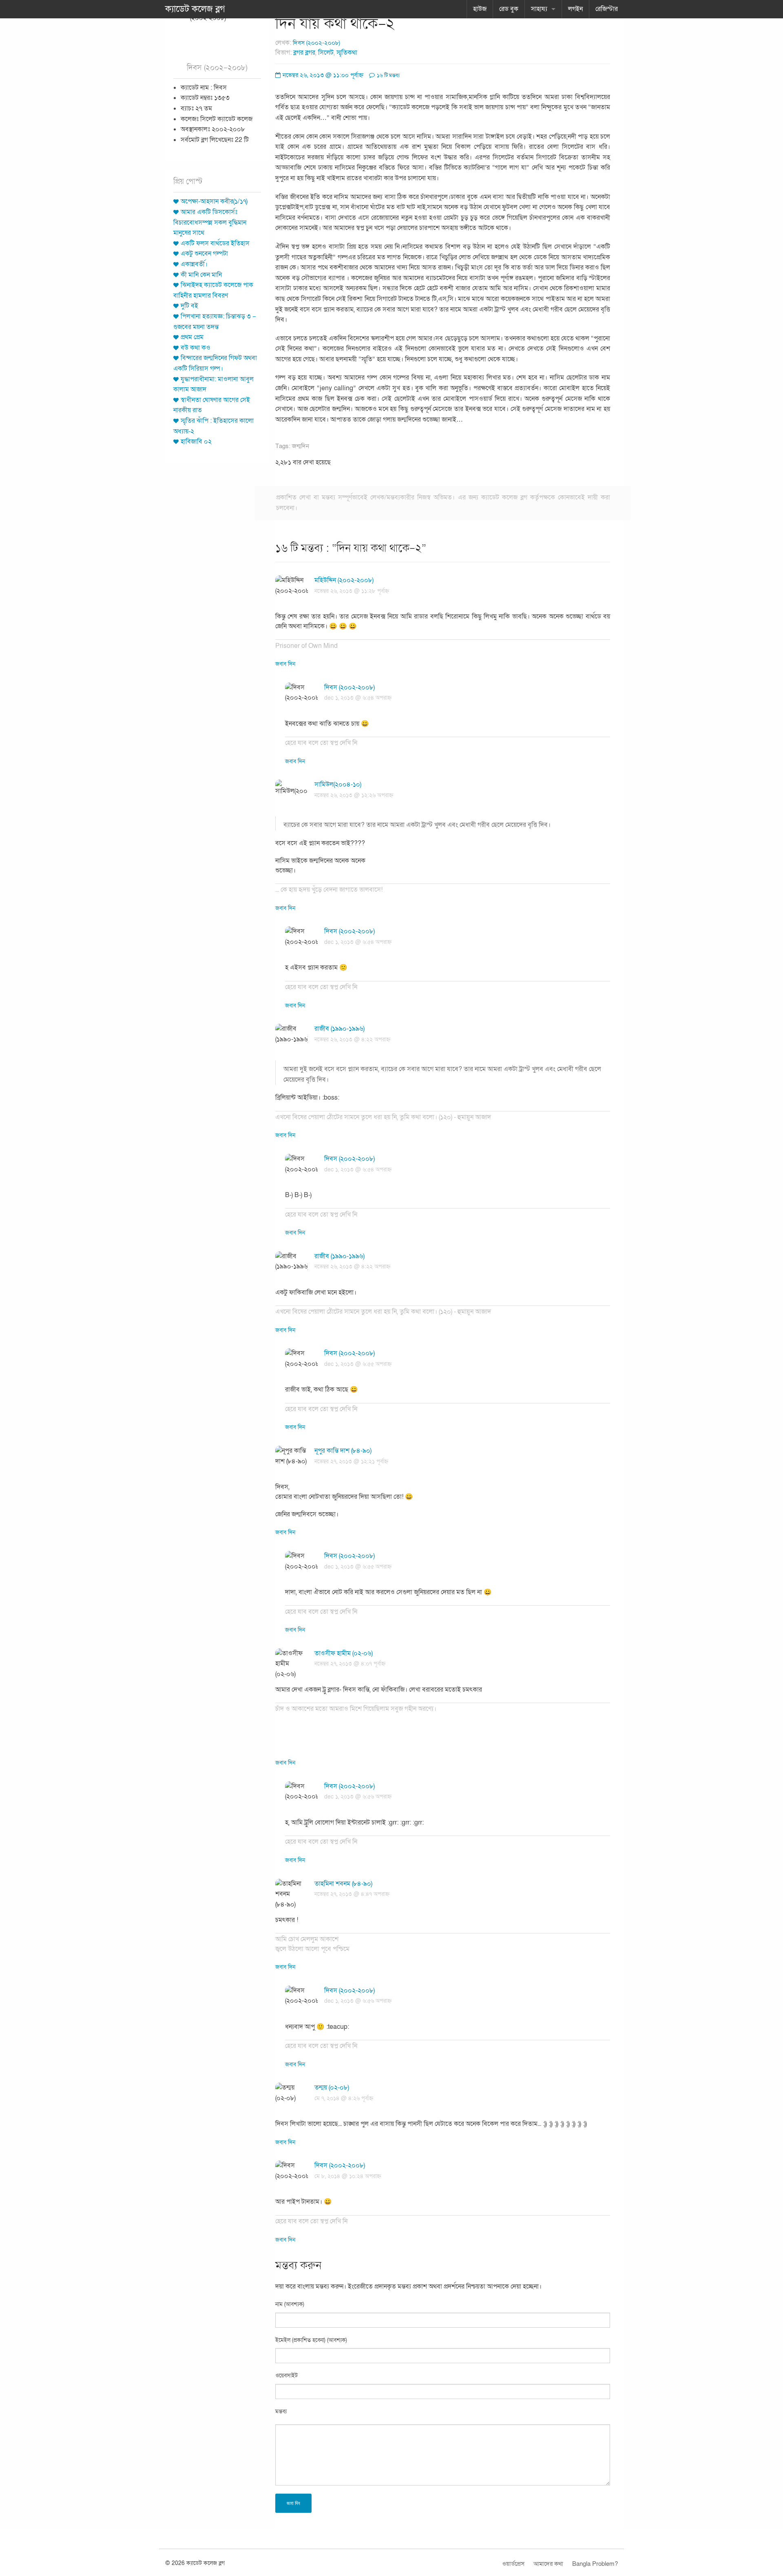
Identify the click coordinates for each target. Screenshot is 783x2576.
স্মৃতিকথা (347, 53)
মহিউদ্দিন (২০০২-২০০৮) (344, 580)
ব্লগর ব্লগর (304, 53)
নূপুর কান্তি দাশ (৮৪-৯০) (343, 1451)
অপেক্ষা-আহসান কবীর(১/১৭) (214, 201)
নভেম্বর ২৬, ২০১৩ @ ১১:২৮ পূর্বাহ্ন (352, 591)
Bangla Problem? (595, 2564)
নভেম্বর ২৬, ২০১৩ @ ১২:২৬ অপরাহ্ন (354, 795)
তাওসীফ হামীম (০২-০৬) (344, 1653)
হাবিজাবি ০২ (196, 442)
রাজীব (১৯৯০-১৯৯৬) (340, 1029)
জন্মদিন (301, 446)
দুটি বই (189, 306)
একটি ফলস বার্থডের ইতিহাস (215, 243)
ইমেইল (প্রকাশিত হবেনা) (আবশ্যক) (311, 2340)
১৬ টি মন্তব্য (388, 75)
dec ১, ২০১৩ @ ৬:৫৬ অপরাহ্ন (358, 1797)
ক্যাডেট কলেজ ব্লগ (195, 9)
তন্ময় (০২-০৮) (332, 2088)
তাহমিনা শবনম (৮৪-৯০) (343, 1884)
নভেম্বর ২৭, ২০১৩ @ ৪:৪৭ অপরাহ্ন (352, 1894)
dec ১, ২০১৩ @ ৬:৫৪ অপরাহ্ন (358, 698)
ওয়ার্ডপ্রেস (513, 2564)
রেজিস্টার (607, 9)
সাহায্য (539, 9)
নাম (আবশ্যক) (290, 2304)
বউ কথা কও (196, 348)
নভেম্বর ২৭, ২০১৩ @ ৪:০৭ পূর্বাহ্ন (350, 1664)
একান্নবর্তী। (194, 264)
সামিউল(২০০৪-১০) (338, 784)
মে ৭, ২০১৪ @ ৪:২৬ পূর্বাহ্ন (344, 2098)
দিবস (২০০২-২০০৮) (316, 43)
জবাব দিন (285, 664)
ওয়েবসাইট (286, 2376)
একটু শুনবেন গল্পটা (204, 254)
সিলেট (326, 53)
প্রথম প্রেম (192, 337)
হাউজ (480, 9)
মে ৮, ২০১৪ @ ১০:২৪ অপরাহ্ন (348, 2176)
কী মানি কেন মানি (201, 275)
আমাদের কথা (548, 2564)
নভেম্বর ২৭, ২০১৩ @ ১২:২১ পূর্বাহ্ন (351, 1461)
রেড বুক (509, 9)
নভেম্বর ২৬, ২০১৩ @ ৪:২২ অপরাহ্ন (352, 1039)
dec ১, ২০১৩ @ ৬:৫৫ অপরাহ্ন (358, 1364)
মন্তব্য (281, 2411)
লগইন (575, 9)
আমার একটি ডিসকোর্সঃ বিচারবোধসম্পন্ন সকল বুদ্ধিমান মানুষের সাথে (210, 222)
